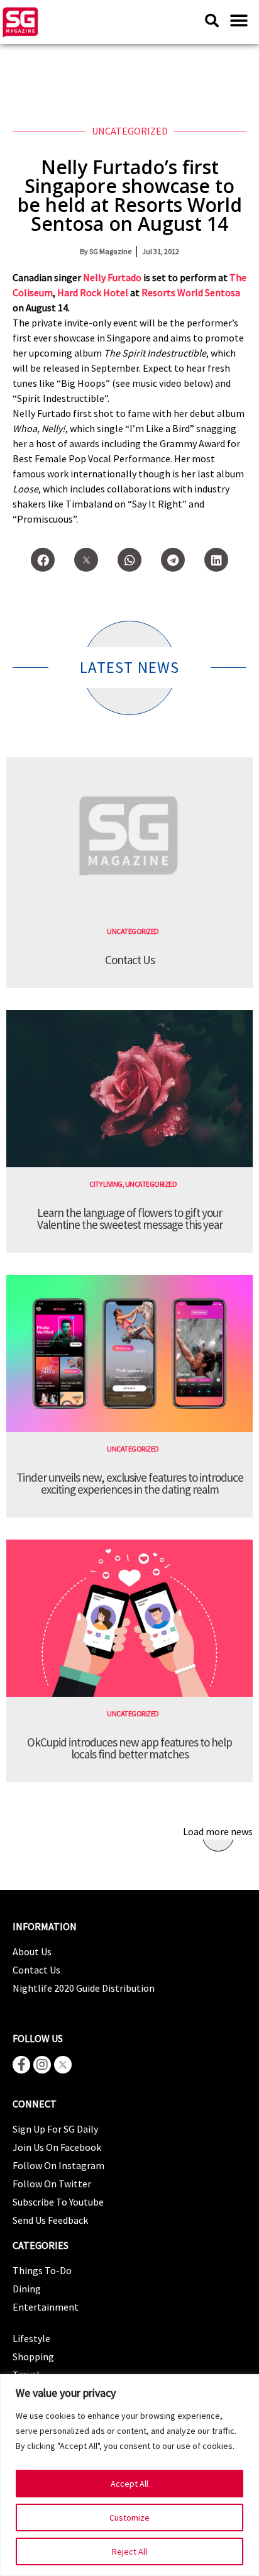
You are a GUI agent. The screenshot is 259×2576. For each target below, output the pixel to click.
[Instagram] (42, 2065)
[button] (239, 20)
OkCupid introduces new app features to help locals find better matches (129, 1748)
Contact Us (130, 960)
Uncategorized (130, 131)
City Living (106, 1184)
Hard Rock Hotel (93, 292)
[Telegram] (173, 560)
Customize (129, 2518)
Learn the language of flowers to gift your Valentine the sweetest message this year (130, 1219)
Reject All (129, 2551)
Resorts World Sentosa (191, 292)
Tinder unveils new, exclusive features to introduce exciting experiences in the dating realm (130, 1483)
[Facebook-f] (21, 2065)
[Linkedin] (216, 560)
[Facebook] (43, 560)
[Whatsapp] (129, 560)
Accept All (129, 2484)
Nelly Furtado (112, 277)
